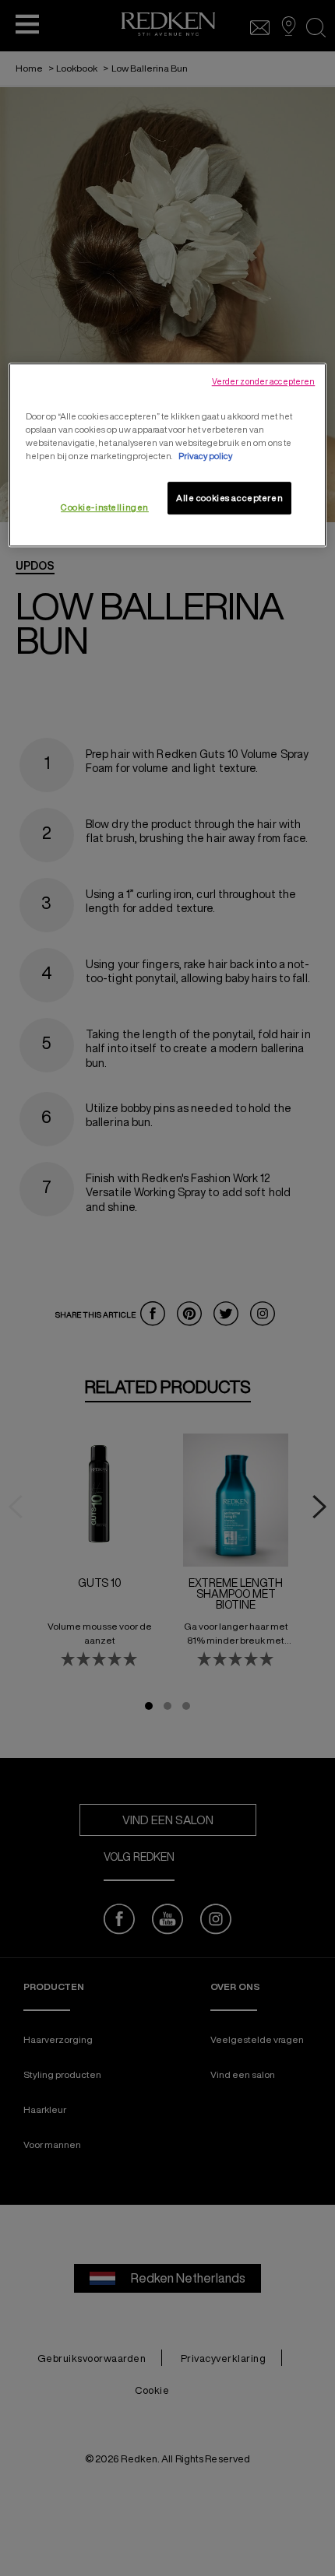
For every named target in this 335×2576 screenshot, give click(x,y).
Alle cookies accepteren (229, 498)
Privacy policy (205, 456)
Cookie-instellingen (105, 507)
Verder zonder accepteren (264, 381)
